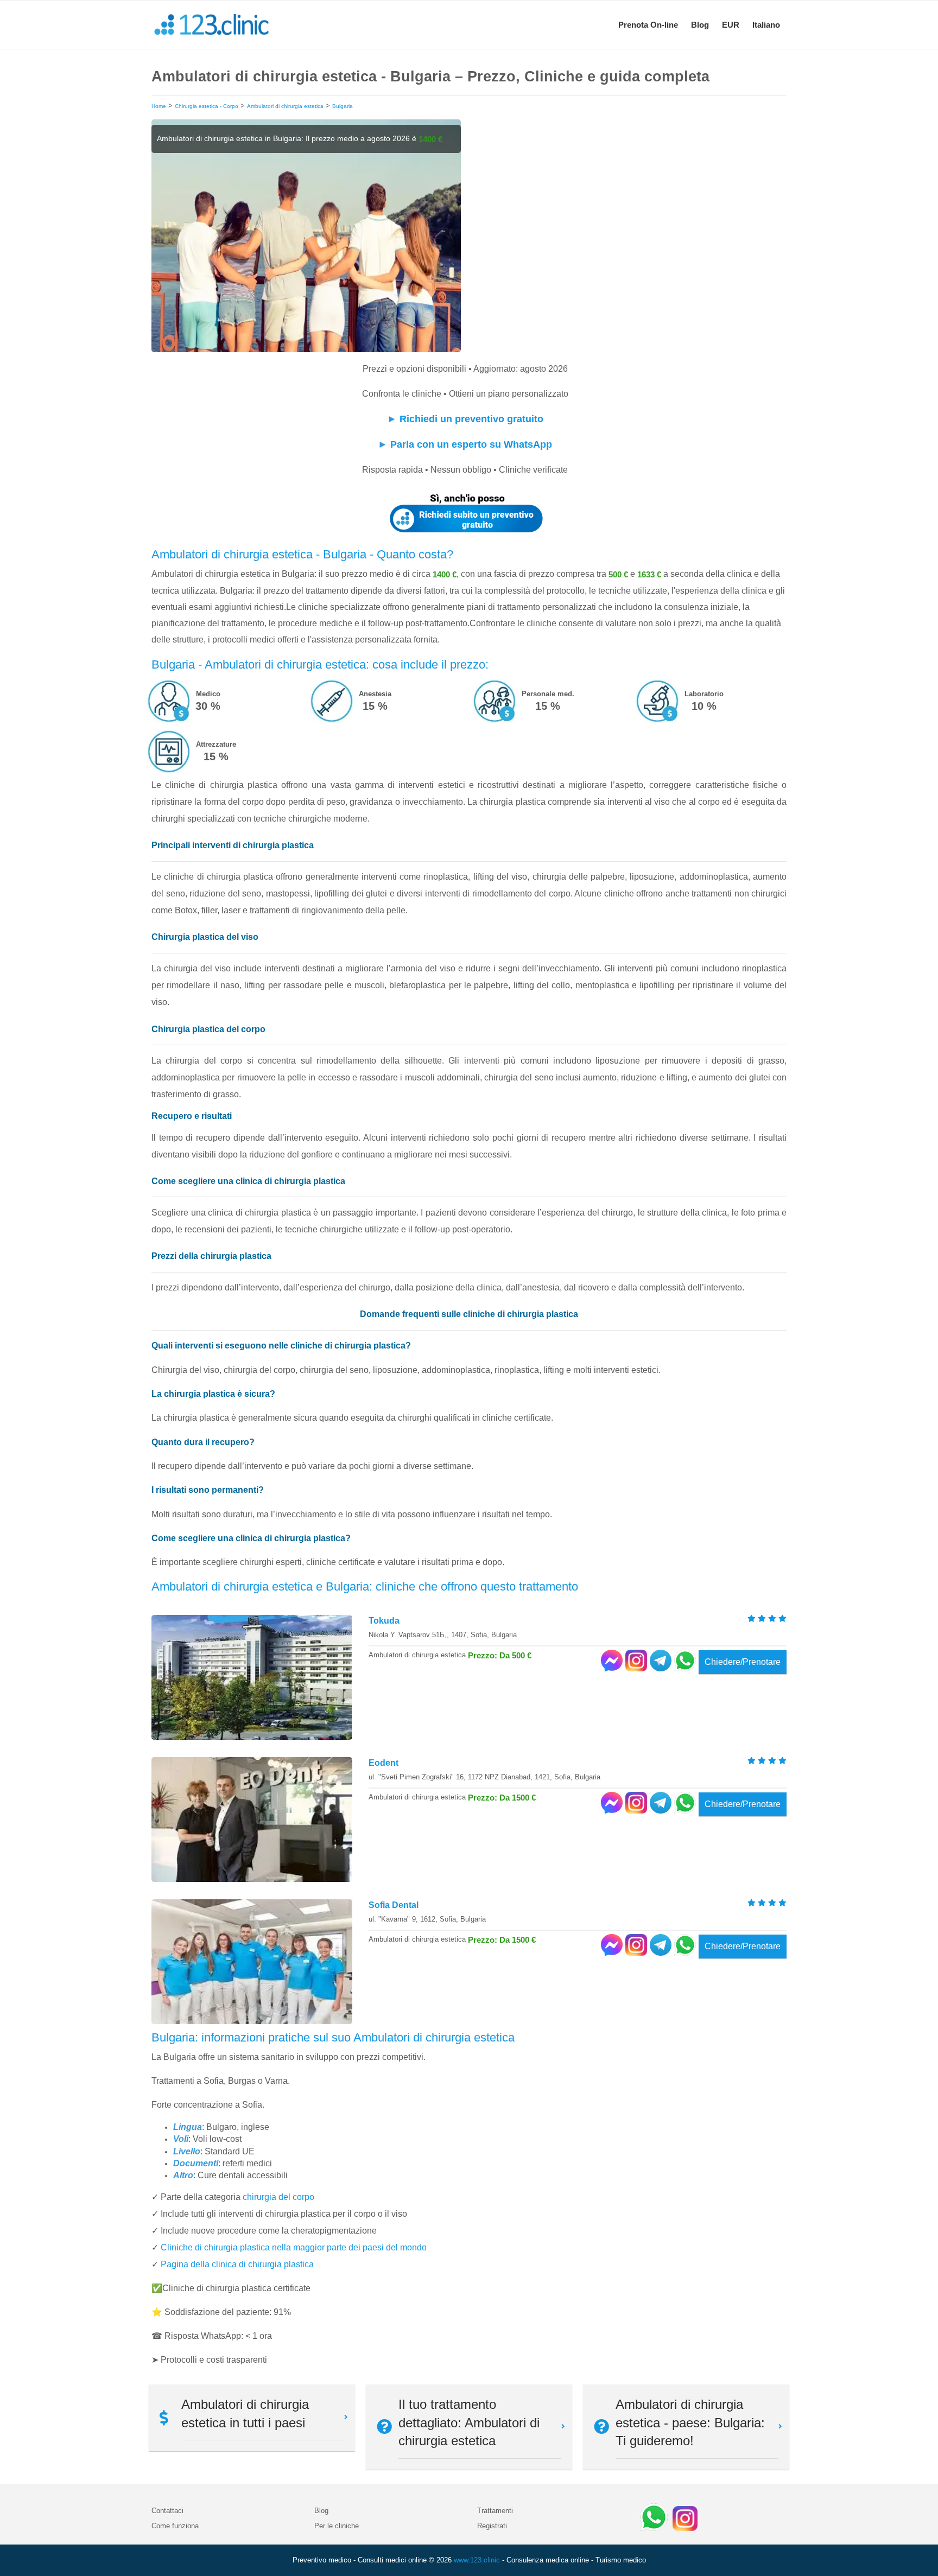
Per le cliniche (337, 2526)
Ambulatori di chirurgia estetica (285, 106)
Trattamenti (495, 2511)
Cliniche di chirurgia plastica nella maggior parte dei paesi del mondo (294, 2247)
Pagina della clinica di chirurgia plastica (237, 2264)
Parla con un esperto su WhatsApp (471, 444)
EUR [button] (731, 25)
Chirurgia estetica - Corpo (207, 106)
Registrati (492, 2526)
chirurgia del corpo (278, 2197)
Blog (700, 25)
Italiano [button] (766, 25)
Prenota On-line (648, 25)
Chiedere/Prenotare (743, 1662)
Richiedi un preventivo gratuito (471, 419)
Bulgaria (343, 106)
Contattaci (167, 2511)
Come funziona (175, 2526)
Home (159, 106)
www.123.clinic (477, 2560)
